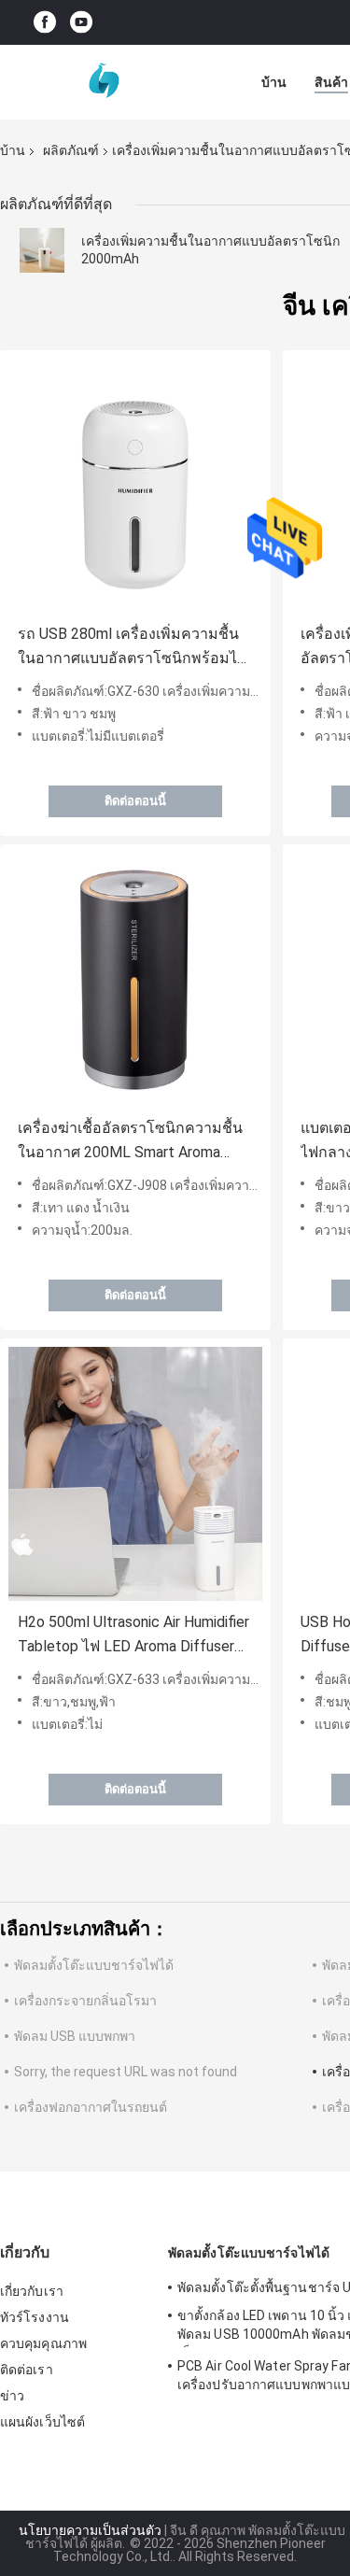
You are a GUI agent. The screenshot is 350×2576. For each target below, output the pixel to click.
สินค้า (331, 82)
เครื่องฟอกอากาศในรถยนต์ (91, 2107)
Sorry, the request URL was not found (126, 2072)
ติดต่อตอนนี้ (135, 801)
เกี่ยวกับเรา (32, 2291)
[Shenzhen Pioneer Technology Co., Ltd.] (103, 82)
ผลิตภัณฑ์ (71, 150)
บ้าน (274, 82)
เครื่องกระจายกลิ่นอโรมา (85, 2001)
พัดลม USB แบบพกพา (75, 2036)
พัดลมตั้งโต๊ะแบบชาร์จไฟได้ (94, 1965)
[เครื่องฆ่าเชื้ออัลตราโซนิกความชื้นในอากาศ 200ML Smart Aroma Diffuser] (135, 980)
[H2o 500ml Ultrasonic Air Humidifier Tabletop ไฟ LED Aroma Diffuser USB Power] (135, 1474)
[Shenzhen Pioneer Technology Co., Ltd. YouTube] (81, 23)
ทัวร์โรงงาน (35, 2317)
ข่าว (12, 2396)
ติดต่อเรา (27, 2370)
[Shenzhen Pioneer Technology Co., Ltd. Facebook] (45, 23)
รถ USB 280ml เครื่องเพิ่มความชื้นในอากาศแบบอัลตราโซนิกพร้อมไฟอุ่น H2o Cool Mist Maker (133, 648)
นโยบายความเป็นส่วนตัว (90, 2530)
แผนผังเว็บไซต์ (42, 2422)
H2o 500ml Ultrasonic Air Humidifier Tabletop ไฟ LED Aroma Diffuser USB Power (133, 1636)
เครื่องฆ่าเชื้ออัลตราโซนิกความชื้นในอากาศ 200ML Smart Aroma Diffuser (130, 1142)
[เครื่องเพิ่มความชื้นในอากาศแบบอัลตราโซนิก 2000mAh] (42, 250)
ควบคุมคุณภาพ (43, 2343)
